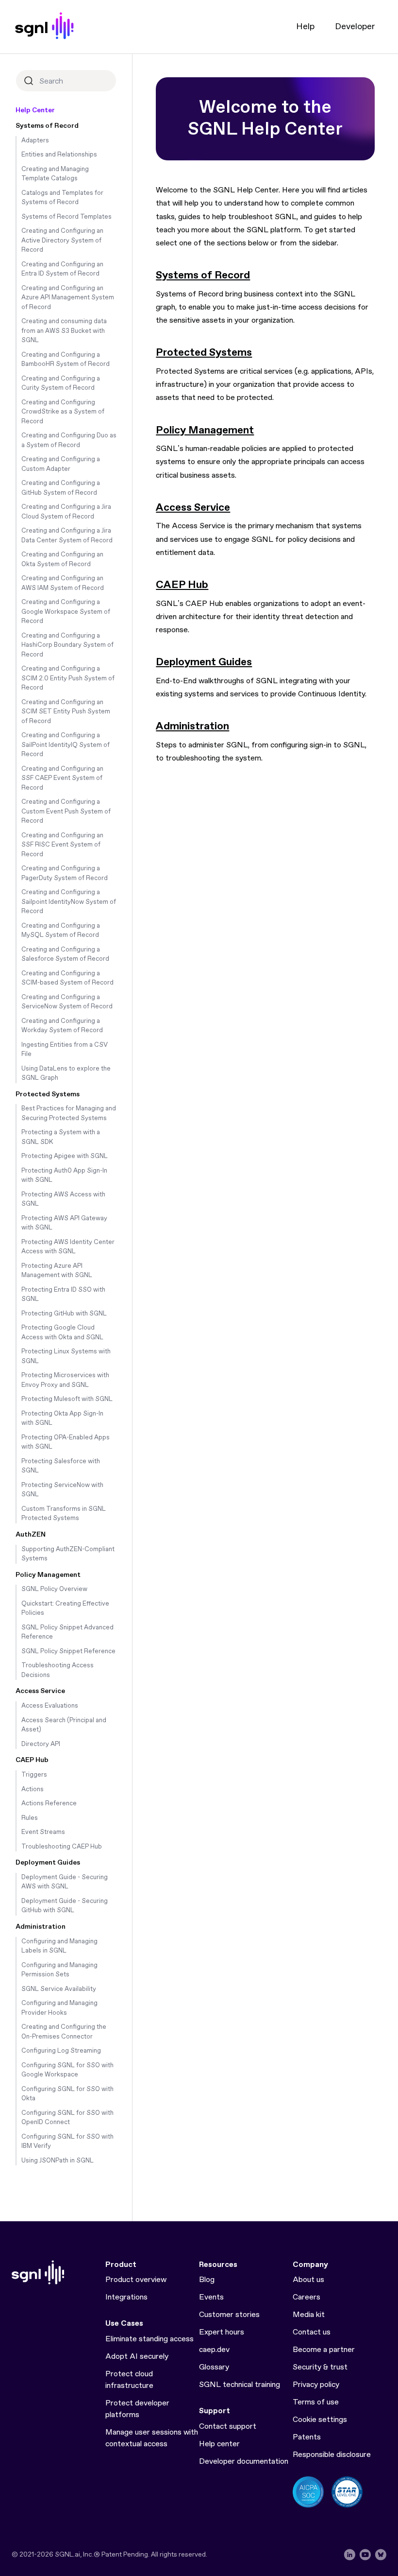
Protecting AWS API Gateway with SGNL (64, 1223)
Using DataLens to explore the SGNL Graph (66, 1074)
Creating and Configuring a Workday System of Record (62, 1026)
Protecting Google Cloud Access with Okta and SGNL (62, 1333)
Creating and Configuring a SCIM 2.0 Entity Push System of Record (68, 678)
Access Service (40, 1691)
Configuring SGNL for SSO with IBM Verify (67, 2142)
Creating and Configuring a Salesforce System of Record (65, 955)
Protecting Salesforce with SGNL (61, 1466)
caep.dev (214, 2350)
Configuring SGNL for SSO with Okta (67, 2094)
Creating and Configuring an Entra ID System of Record (62, 269)
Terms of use (316, 2402)
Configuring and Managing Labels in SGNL (59, 1946)
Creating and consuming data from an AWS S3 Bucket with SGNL (64, 331)
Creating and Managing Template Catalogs (55, 174)
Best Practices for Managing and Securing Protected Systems (69, 1114)
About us (308, 2280)
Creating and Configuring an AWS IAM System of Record (63, 583)
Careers (307, 2297)
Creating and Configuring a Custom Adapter (61, 464)
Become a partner (324, 2350)
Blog (207, 2280)
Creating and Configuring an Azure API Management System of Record (68, 298)
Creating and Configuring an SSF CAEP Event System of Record (62, 778)
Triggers (34, 1775)
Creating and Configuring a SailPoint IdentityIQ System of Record (66, 745)
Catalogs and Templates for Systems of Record (62, 198)
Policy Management (48, 1575)
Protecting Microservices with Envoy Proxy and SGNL (65, 1380)
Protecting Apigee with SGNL (65, 1156)
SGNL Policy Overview (54, 1589)
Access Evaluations (50, 1706)
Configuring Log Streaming (61, 2051)
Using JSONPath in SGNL (58, 2161)
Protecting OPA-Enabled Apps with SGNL (66, 1443)
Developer (355, 27)
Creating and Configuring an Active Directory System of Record (62, 241)
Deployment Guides (48, 1863)
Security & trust (320, 2367)
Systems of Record (47, 126)
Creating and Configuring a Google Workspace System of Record (66, 612)
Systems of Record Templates (66, 217)
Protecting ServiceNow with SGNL (62, 1490)
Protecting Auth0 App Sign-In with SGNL (64, 1176)
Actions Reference (49, 1804)
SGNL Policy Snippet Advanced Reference (67, 1633)
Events (211, 2297)
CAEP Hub (32, 1760)
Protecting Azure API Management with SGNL (57, 1271)
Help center (219, 2444)
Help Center (35, 110)
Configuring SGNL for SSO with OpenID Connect (67, 2118)
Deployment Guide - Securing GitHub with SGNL (65, 1906)
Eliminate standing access (149, 2339)
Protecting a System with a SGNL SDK (61, 1137)
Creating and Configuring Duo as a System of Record (69, 441)
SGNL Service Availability (59, 1989)
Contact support (228, 2427)
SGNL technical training (240, 2385)
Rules (30, 1818)
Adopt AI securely (137, 2357)
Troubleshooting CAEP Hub (62, 1847)
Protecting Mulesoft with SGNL (67, 1399)
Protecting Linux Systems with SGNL (66, 1357)
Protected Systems (48, 1094)
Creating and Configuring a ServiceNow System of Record (67, 1002)
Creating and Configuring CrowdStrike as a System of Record (63, 412)
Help (305, 27)
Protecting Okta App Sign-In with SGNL (62, 1419)
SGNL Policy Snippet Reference (68, 1651)
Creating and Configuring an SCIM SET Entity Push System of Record (66, 712)
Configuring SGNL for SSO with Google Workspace (67, 2070)
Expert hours (222, 2332)
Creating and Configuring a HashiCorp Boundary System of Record (67, 645)
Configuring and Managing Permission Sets (59, 1970)
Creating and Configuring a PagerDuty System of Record (65, 873)
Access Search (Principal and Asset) (64, 1725)
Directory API (41, 1744)
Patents (307, 2437)
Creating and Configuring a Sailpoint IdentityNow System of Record (69, 902)
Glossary (214, 2367)
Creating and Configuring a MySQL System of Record (61, 931)
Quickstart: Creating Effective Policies (65, 1609)
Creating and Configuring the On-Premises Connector (64, 2032)
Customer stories (229, 2315)
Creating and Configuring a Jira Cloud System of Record (66, 512)
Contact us (312, 2332)
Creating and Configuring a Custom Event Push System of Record (66, 812)
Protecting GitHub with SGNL (64, 1314)
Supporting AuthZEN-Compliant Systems (68, 1554)
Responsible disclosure (332, 2455)
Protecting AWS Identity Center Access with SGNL (68, 1247)
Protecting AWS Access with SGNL (63, 1200)
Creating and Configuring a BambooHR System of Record (66, 360)
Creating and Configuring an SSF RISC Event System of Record (62, 845)
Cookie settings (320, 2420)
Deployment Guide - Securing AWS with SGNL (65, 1882)
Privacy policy (316, 2385)
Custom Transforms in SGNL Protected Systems (64, 1514)
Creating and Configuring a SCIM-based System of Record (67, 978)
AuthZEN (31, 1535)
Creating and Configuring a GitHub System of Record (61, 488)
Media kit (309, 2315)
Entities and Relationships (59, 155)
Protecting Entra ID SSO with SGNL (63, 1295)
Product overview (136, 2280)
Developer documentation (244, 2462)
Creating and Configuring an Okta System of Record (62, 560)
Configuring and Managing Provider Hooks (59, 2008)
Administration (41, 1927)
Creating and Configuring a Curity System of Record (61, 384)
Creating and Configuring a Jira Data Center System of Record (67, 536)
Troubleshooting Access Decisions (58, 1670)
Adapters (35, 141)
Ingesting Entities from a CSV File (65, 1050)
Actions (33, 1789)
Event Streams (43, 1832)
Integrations (126, 2297)
